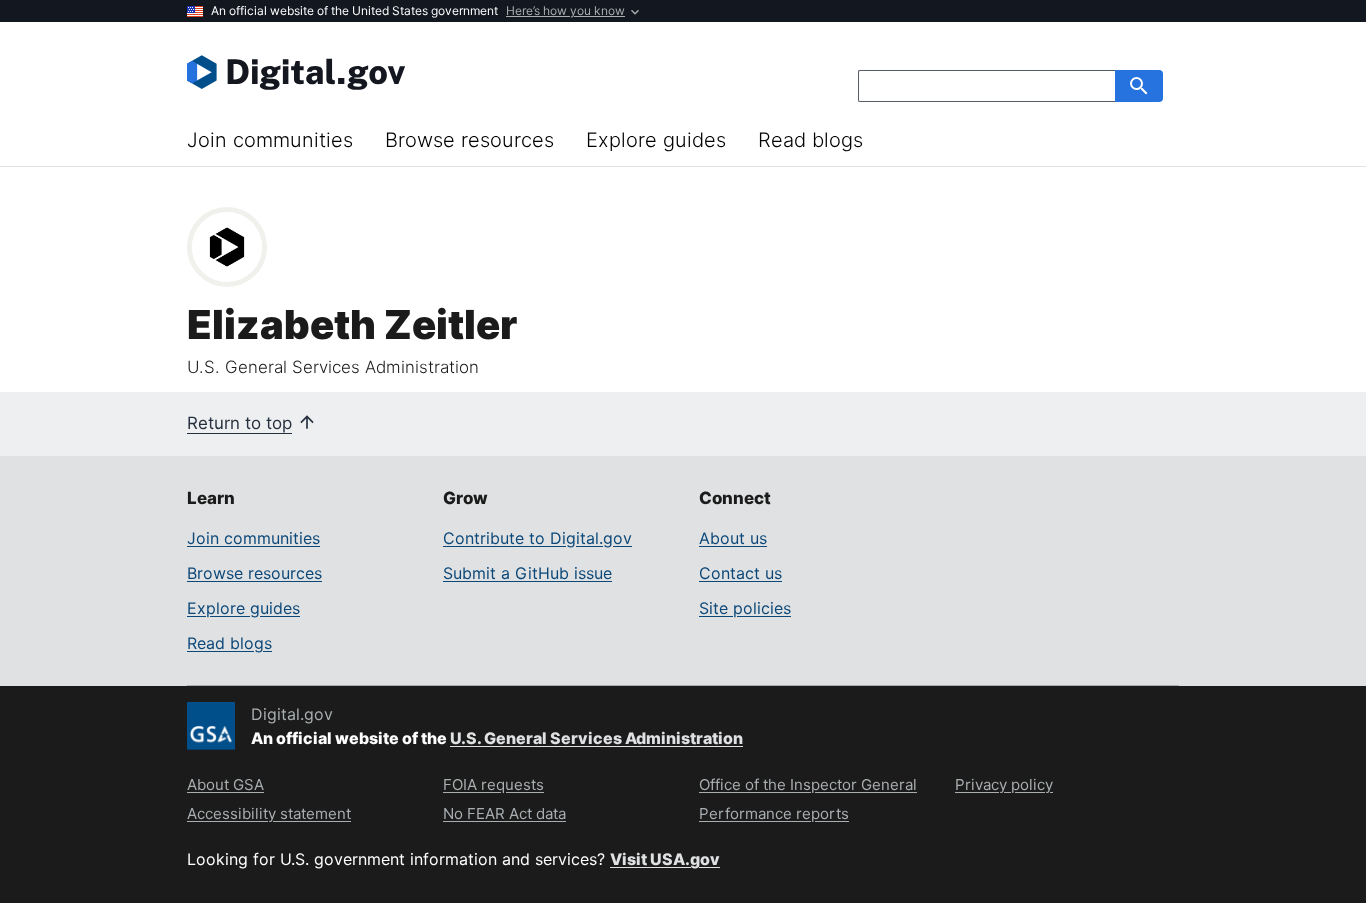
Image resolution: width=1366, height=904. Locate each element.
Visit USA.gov (665, 859)
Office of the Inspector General (808, 784)
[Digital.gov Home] (435, 72)
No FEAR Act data (504, 813)
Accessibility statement (269, 813)
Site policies (745, 608)
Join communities (270, 140)
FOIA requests (493, 784)
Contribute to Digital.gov (537, 538)
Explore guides (656, 140)
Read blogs (810, 140)
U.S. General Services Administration (596, 738)
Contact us (740, 573)
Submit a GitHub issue (527, 573)
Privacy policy (1004, 784)
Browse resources (469, 140)
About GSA (225, 784)
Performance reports (774, 813)
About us (733, 538)
